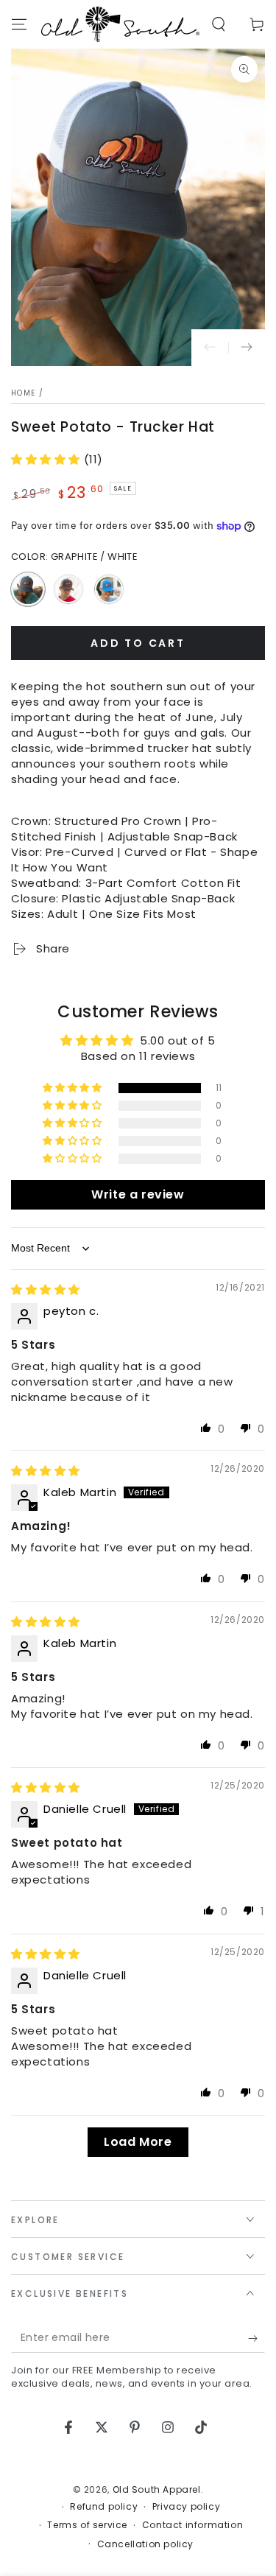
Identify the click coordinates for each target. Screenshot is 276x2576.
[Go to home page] (120, 24)
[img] (46, 1289)
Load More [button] (138, 2142)
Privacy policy (186, 2507)
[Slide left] (210, 348)
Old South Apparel (157, 2489)
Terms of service (87, 2525)
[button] (219, 24)
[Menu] (19, 24)
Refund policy (104, 2507)
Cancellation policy (145, 2544)
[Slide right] (247, 348)
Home (23, 393)
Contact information (192, 2525)
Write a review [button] (138, 1194)
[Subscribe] (256, 2338)
